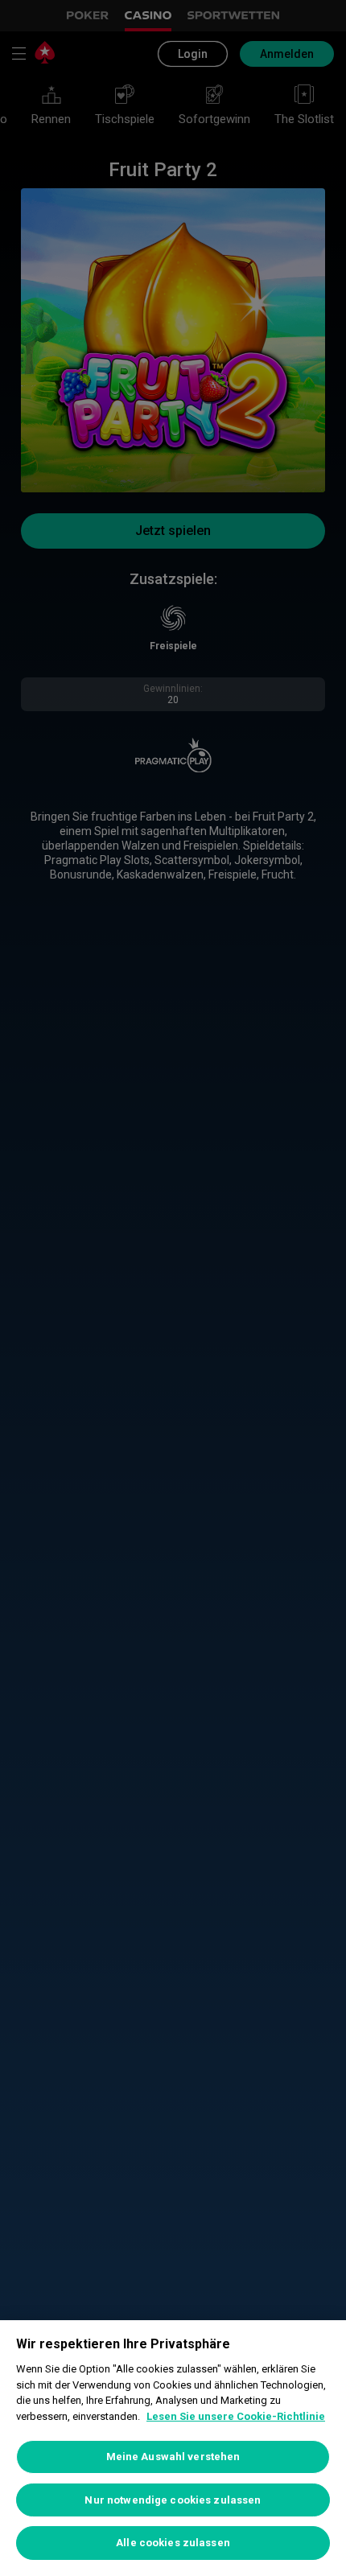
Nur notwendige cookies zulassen (173, 2500)
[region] (173, 2448)
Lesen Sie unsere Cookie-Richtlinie (236, 2416)
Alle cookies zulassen (173, 2543)
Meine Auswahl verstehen (173, 2457)
